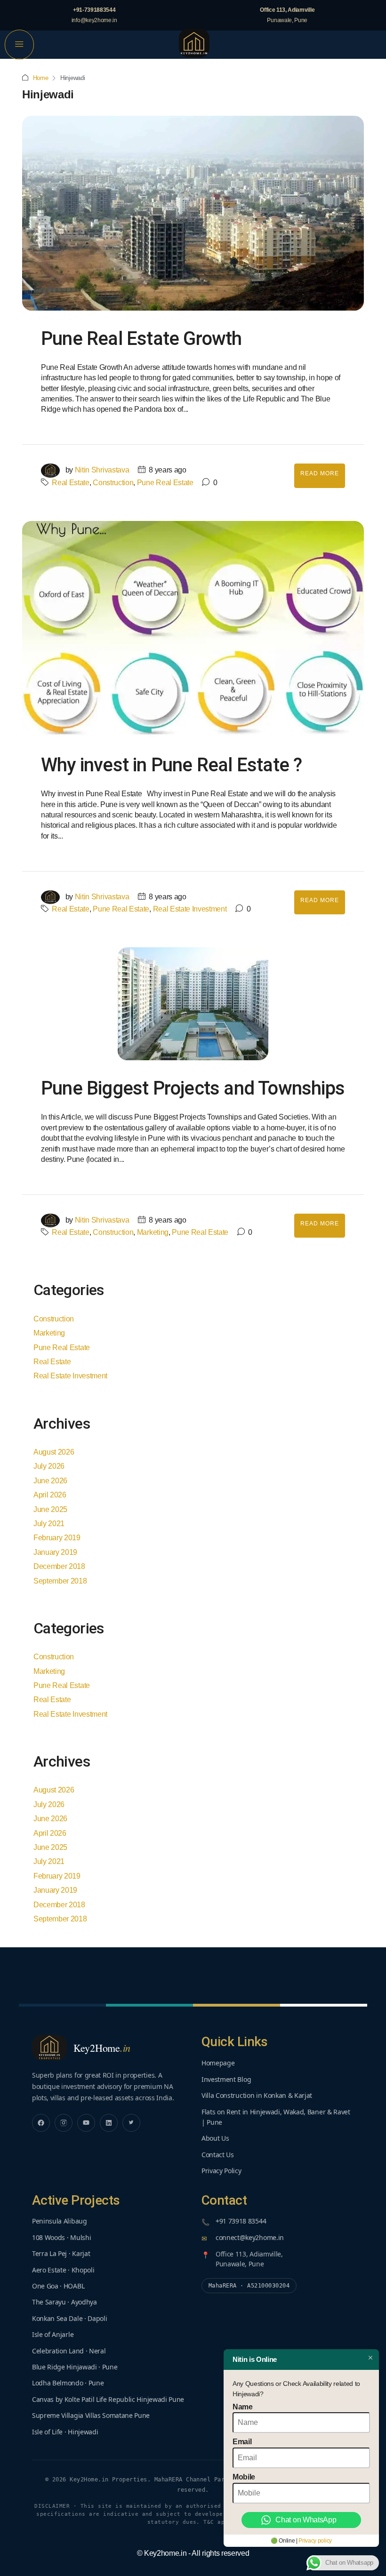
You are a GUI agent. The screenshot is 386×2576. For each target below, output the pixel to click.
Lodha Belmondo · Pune (68, 2383)
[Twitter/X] (131, 2123)
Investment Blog (226, 2079)
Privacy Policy (221, 2171)
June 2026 (50, 1481)
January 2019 (55, 1552)
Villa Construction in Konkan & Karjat (257, 2095)
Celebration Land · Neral (69, 2351)
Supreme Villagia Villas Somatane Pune (91, 2415)
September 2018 (60, 1581)
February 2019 (57, 1538)
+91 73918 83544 (241, 2221)
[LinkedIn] (109, 2123)
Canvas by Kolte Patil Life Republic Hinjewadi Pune (108, 2399)
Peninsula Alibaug (60, 2221)
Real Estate (70, 483)
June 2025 (50, 1509)
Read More (320, 473)
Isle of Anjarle (53, 2334)
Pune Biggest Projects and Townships (193, 1088)
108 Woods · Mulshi (61, 2237)
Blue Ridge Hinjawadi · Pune (75, 2367)
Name (243, 2407)
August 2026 (54, 1452)
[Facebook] (41, 2123)
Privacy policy (315, 2541)
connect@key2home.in (250, 2237)
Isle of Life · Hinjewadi (65, 2432)
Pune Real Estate (165, 483)
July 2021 (49, 1524)
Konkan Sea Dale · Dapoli (69, 2318)
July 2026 (49, 1466)
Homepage (218, 2063)
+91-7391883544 (94, 10)
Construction (113, 483)
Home (41, 78)
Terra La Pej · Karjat (61, 2253)
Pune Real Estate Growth (141, 339)
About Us (215, 2138)
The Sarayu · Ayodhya (64, 2302)
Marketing (153, 1232)
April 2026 (50, 1495)
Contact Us (218, 2155)
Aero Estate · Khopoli (63, 2270)
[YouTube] (86, 2123)
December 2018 (59, 1566)
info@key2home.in (94, 20)
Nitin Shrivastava (102, 470)
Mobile (244, 2477)
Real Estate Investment (190, 909)
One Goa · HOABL (58, 2286)
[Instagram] (64, 2123)
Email (242, 2442)
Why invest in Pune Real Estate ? (171, 765)
